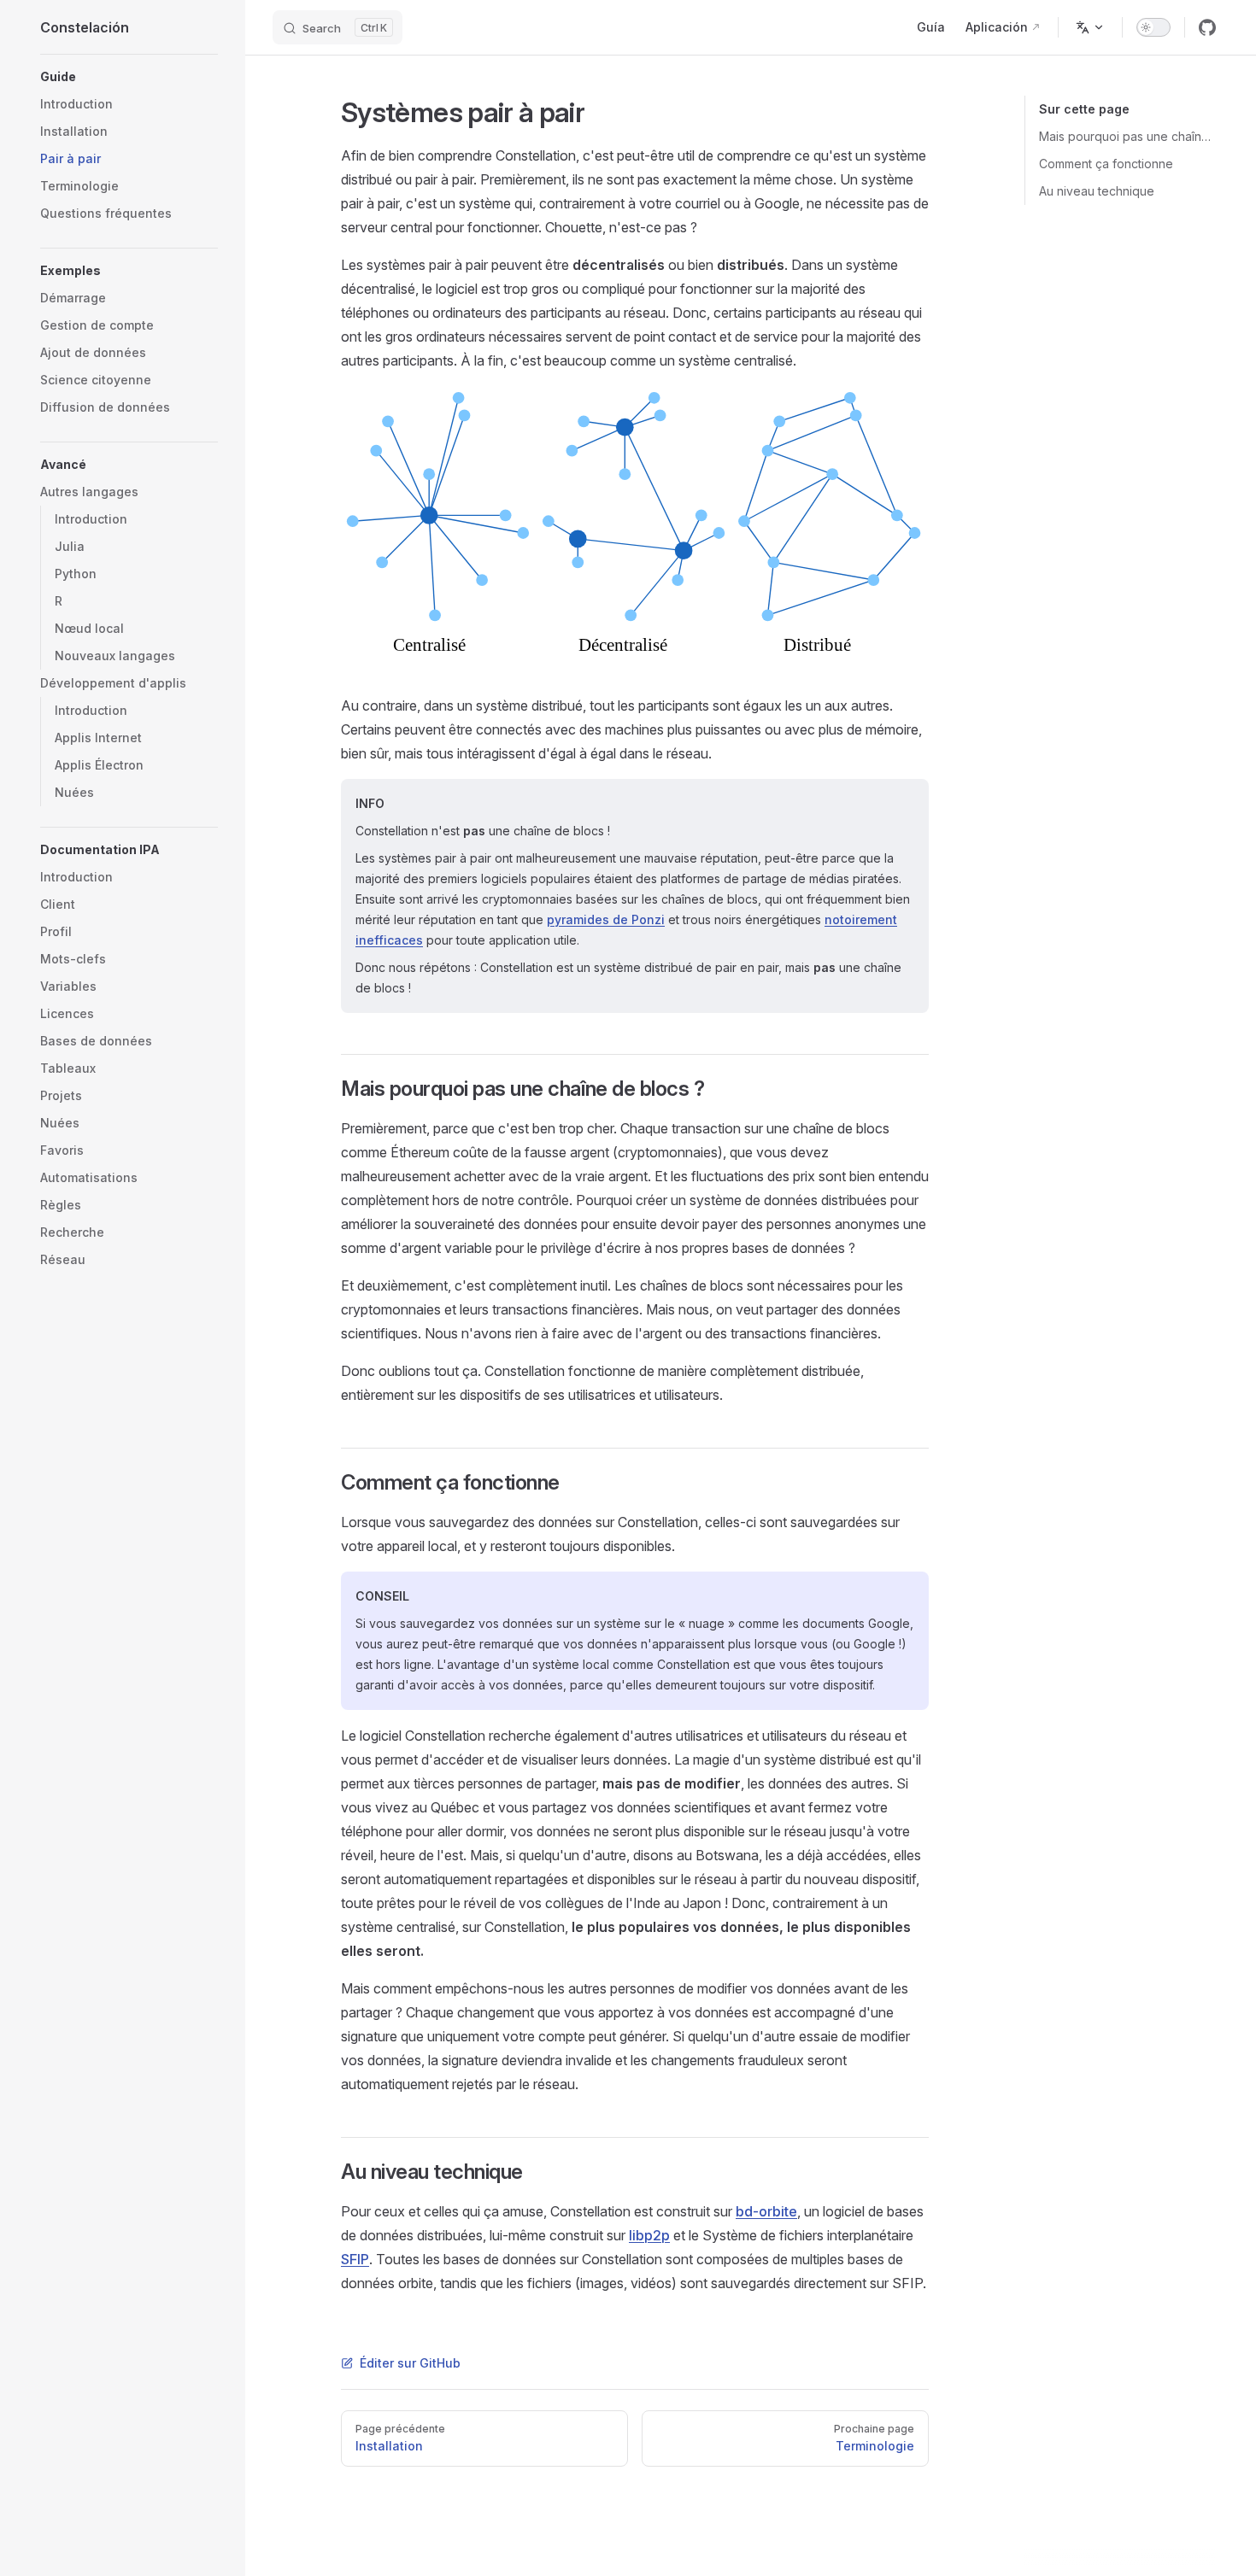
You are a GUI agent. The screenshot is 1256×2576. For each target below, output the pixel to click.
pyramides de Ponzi (606, 919)
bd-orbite (766, 2211)
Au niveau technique (1097, 191)
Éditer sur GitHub (410, 2363)
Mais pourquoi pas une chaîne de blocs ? (1127, 136)
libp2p (649, 2235)
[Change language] (1090, 27)
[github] (1207, 27)
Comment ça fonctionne (1106, 164)
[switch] (1153, 27)
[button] (129, 77)
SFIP (355, 2259)
